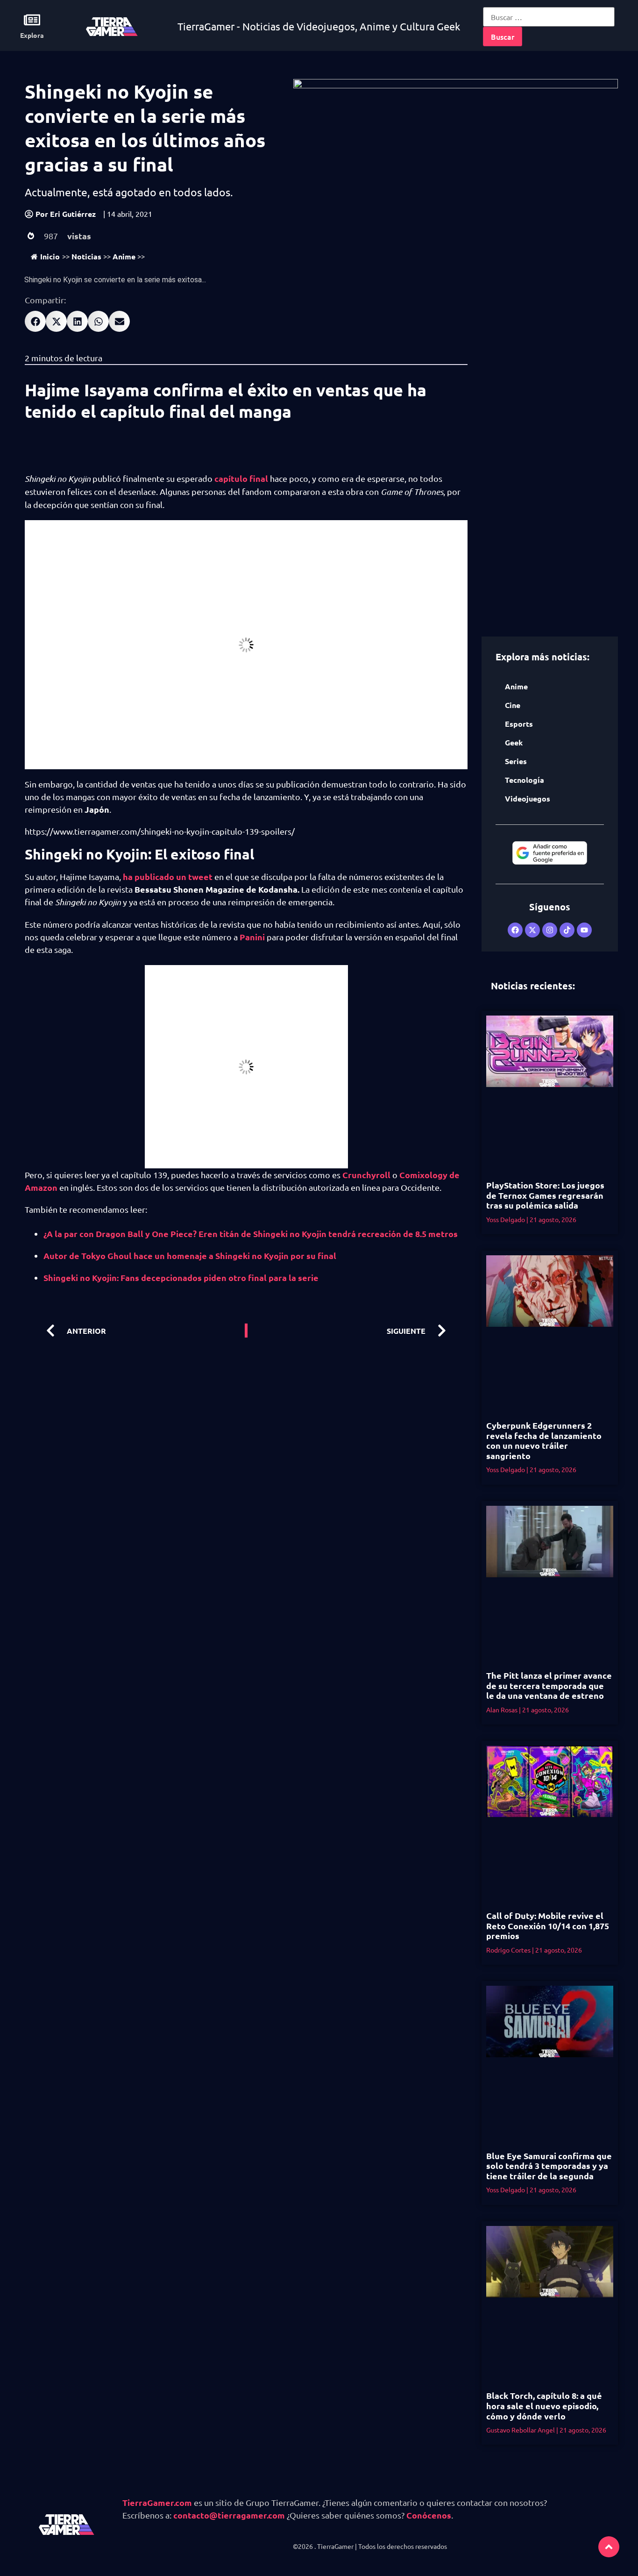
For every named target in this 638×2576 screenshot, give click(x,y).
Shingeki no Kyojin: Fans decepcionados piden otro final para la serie (181, 1277)
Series (516, 761)
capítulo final (241, 478)
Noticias (86, 256)
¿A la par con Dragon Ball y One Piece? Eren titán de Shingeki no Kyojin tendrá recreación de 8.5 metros (251, 1234)
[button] (35, 321)
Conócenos (429, 2515)
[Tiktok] (567, 930)
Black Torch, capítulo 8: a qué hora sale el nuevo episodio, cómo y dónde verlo (544, 2405)
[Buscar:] (549, 17)
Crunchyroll (366, 1175)
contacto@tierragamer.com (229, 2515)
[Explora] (32, 20)
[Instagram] (550, 930)
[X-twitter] (532, 930)
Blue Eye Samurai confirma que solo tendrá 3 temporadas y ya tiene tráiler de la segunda (549, 2166)
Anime (124, 256)
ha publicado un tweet (169, 877)
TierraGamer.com (157, 2502)
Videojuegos (528, 798)
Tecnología (525, 780)
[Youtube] (584, 930)
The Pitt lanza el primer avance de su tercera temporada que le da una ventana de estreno (549, 1685)
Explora (32, 35)
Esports (519, 724)
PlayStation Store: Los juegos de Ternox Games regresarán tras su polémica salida (545, 1195)
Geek (514, 742)
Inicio (50, 256)
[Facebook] (515, 930)
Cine (513, 705)
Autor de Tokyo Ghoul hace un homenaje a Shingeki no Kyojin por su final (190, 1256)
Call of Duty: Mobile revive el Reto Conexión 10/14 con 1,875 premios (548, 1925)
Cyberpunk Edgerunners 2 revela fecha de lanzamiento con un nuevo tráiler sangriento (544, 1440)
